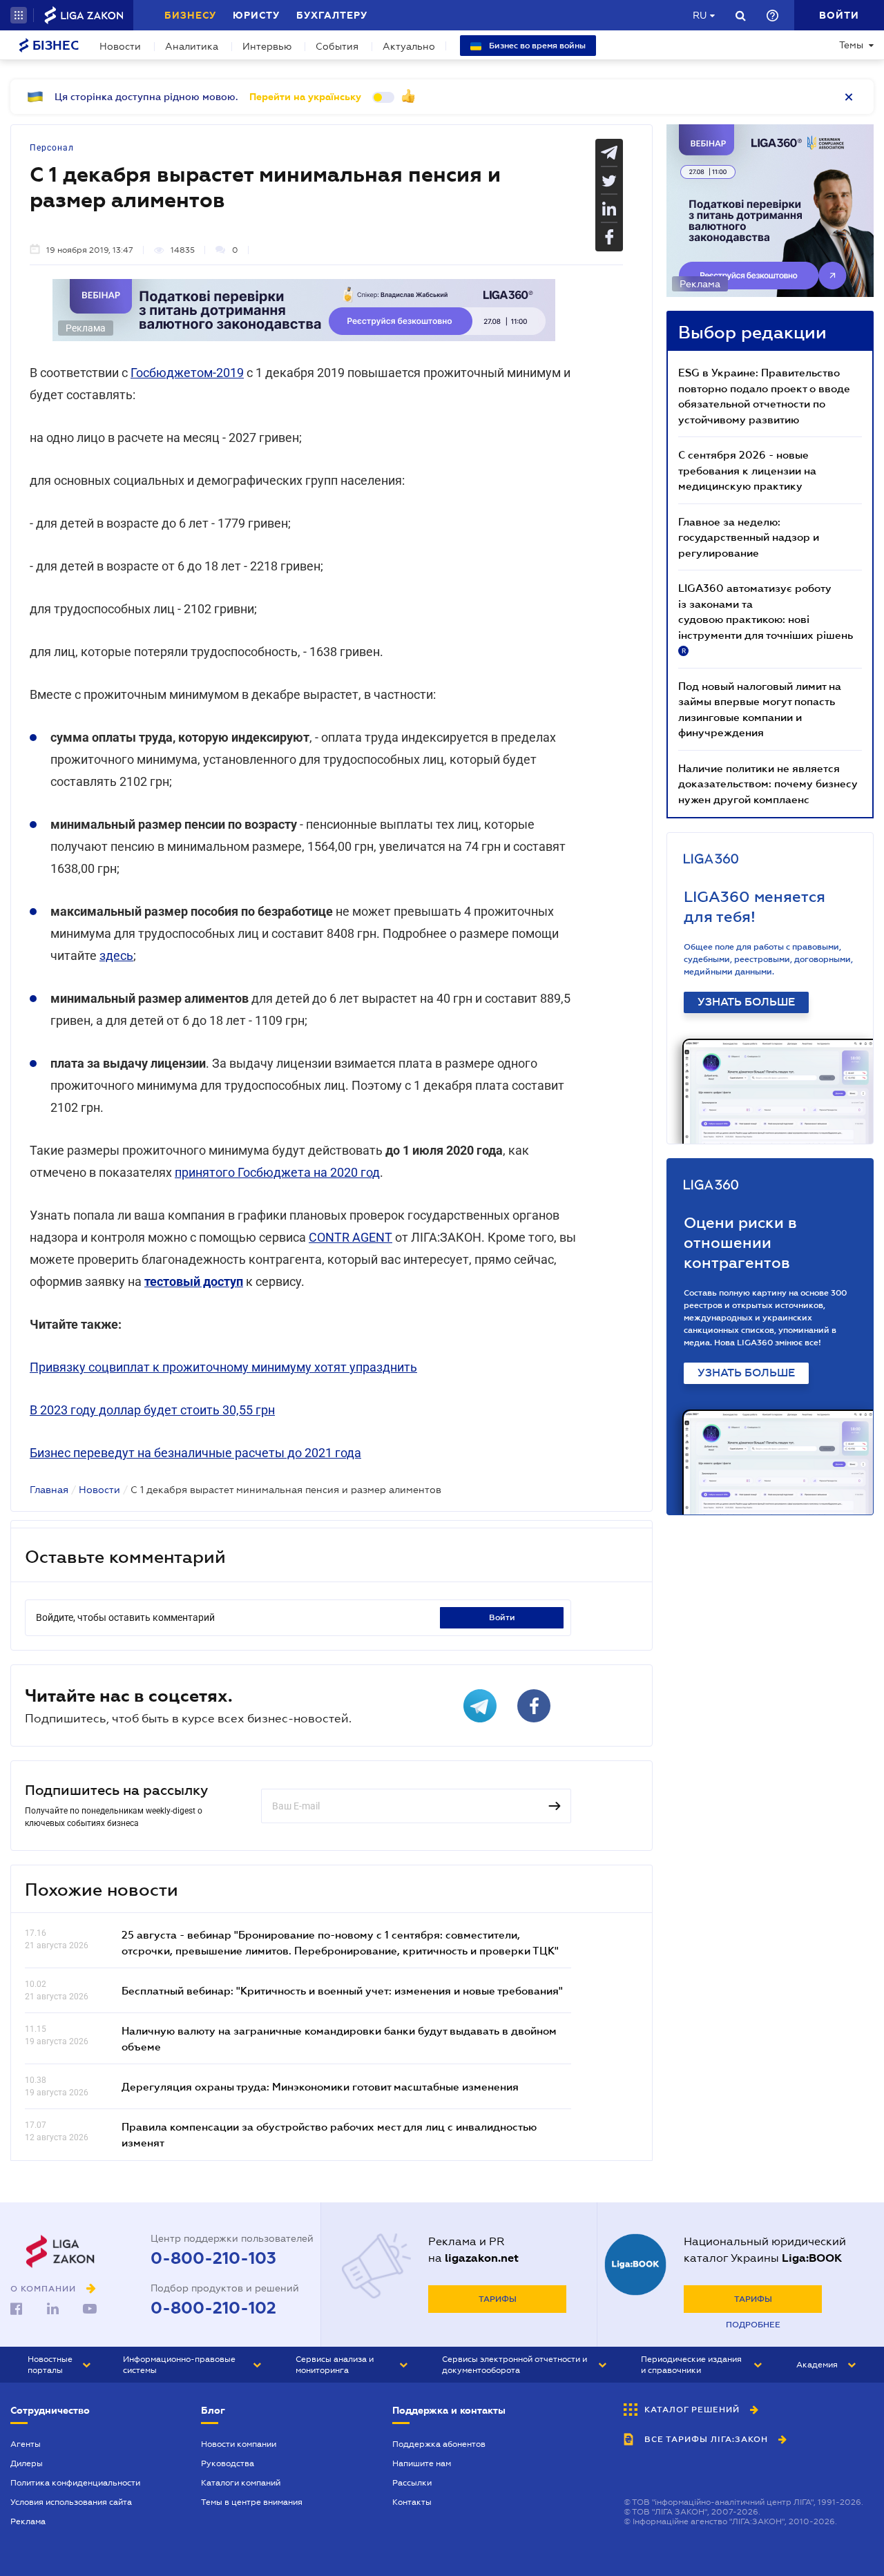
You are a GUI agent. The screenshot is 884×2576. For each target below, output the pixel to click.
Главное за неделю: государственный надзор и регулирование (749, 537)
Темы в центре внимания (252, 2502)
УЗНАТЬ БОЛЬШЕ (746, 1002)
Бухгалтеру (332, 15)
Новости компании (239, 2444)
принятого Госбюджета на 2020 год (277, 1172)
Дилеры (27, 2463)
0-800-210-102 (213, 2308)
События (337, 46)
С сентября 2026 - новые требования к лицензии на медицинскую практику (747, 470)
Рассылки (412, 2483)
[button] (19, 15)
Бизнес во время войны (536, 46)
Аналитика (192, 46)
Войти (502, 1617)
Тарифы (498, 2299)
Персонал (52, 148)
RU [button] (700, 15)
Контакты (412, 2502)
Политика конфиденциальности (75, 2483)
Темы (851, 45)
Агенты (26, 2444)
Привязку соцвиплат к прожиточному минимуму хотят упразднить (223, 1367)
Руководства (228, 2463)
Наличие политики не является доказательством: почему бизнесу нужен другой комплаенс (768, 784)
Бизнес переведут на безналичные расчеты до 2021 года (195, 1453)
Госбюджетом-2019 (187, 373)
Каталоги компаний (241, 2483)
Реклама (28, 2521)
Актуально (409, 46)
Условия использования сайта (71, 2502)
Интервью (267, 46)
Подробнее (753, 2325)
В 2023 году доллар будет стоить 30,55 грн (152, 1410)
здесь (116, 955)
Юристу (256, 15)
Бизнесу (190, 15)
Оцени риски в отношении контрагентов (740, 1243)
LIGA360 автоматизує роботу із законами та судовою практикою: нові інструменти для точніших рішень (766, 618)
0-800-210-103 (213, 2258)
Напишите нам (422, 2463)
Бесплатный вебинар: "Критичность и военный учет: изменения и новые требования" (342, 1990)
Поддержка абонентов (439, 2444)
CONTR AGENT (350, 1237)
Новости (120, 46)
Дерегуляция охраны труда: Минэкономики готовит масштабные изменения (320, 2086)
